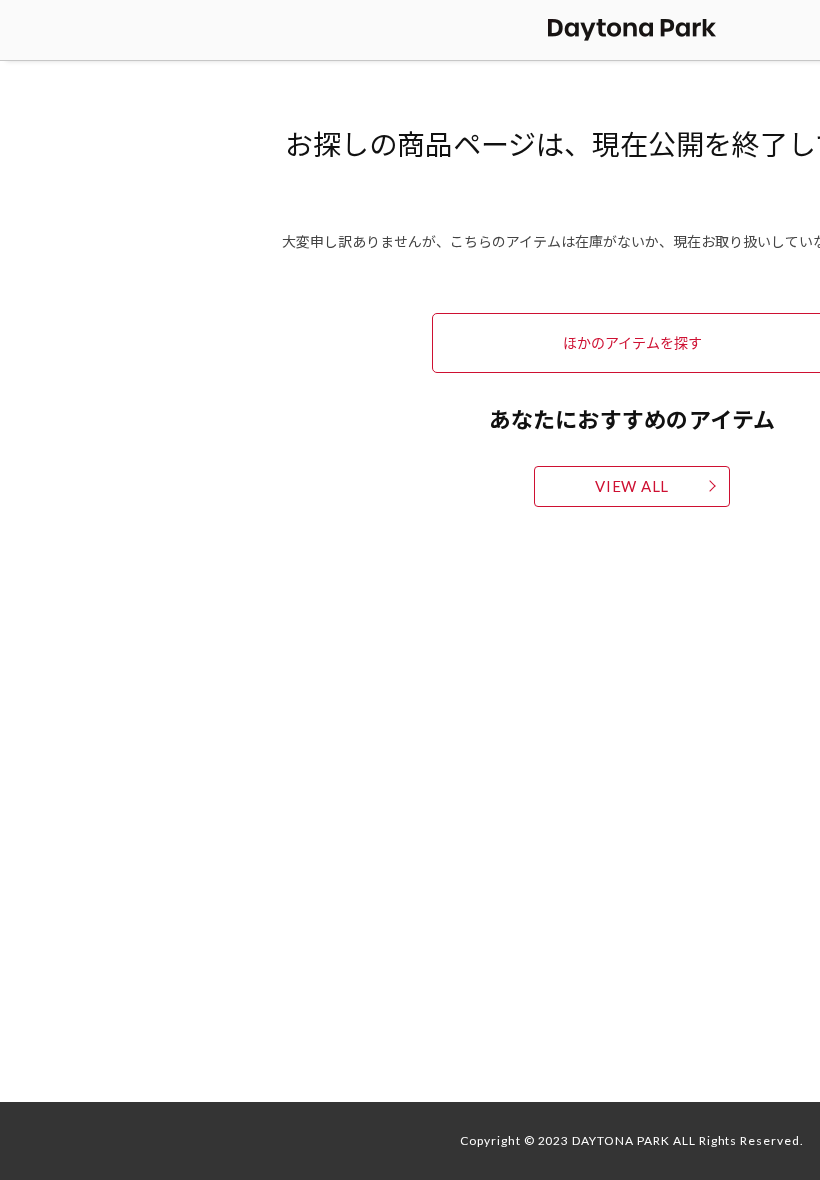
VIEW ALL (632, 486)
